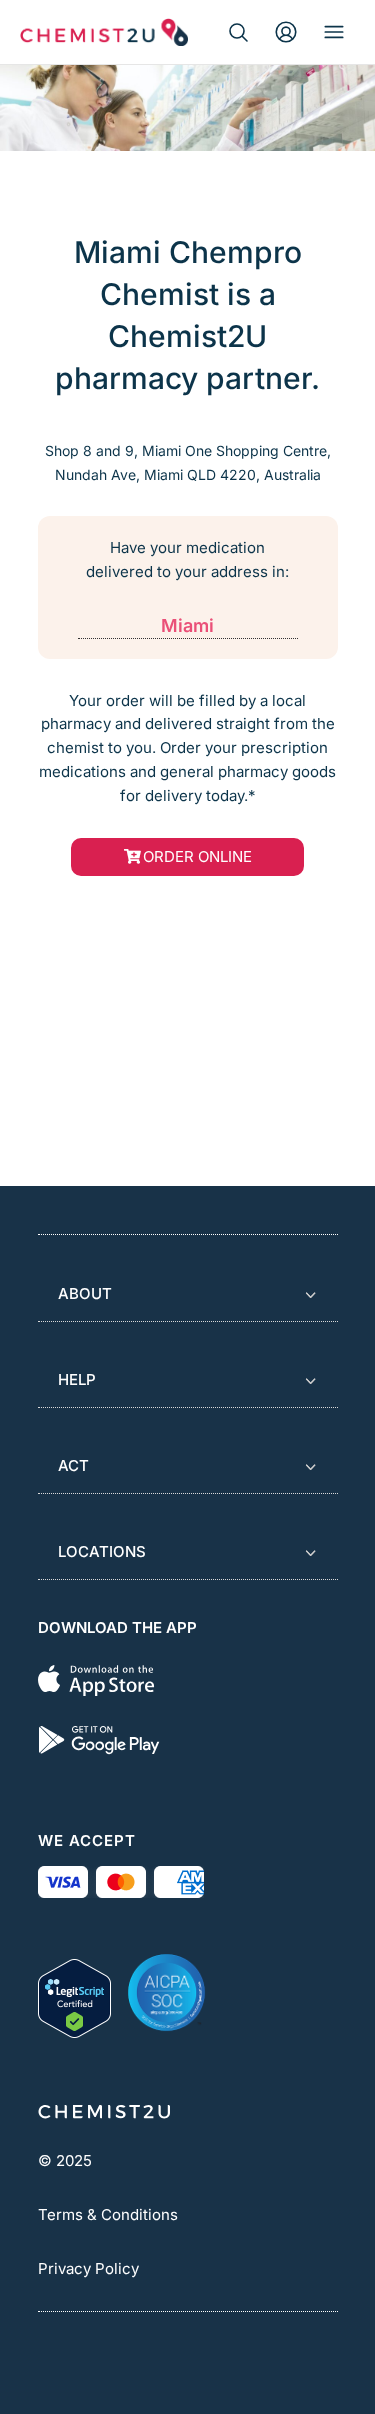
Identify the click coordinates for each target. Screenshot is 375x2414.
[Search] (238, 32)
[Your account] (286, 32)
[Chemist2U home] (104, 32)
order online (197, 856)
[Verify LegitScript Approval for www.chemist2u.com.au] (74, 1992)
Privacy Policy (88, 2268)
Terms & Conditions (108, 2214)
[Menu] (334, 32)
